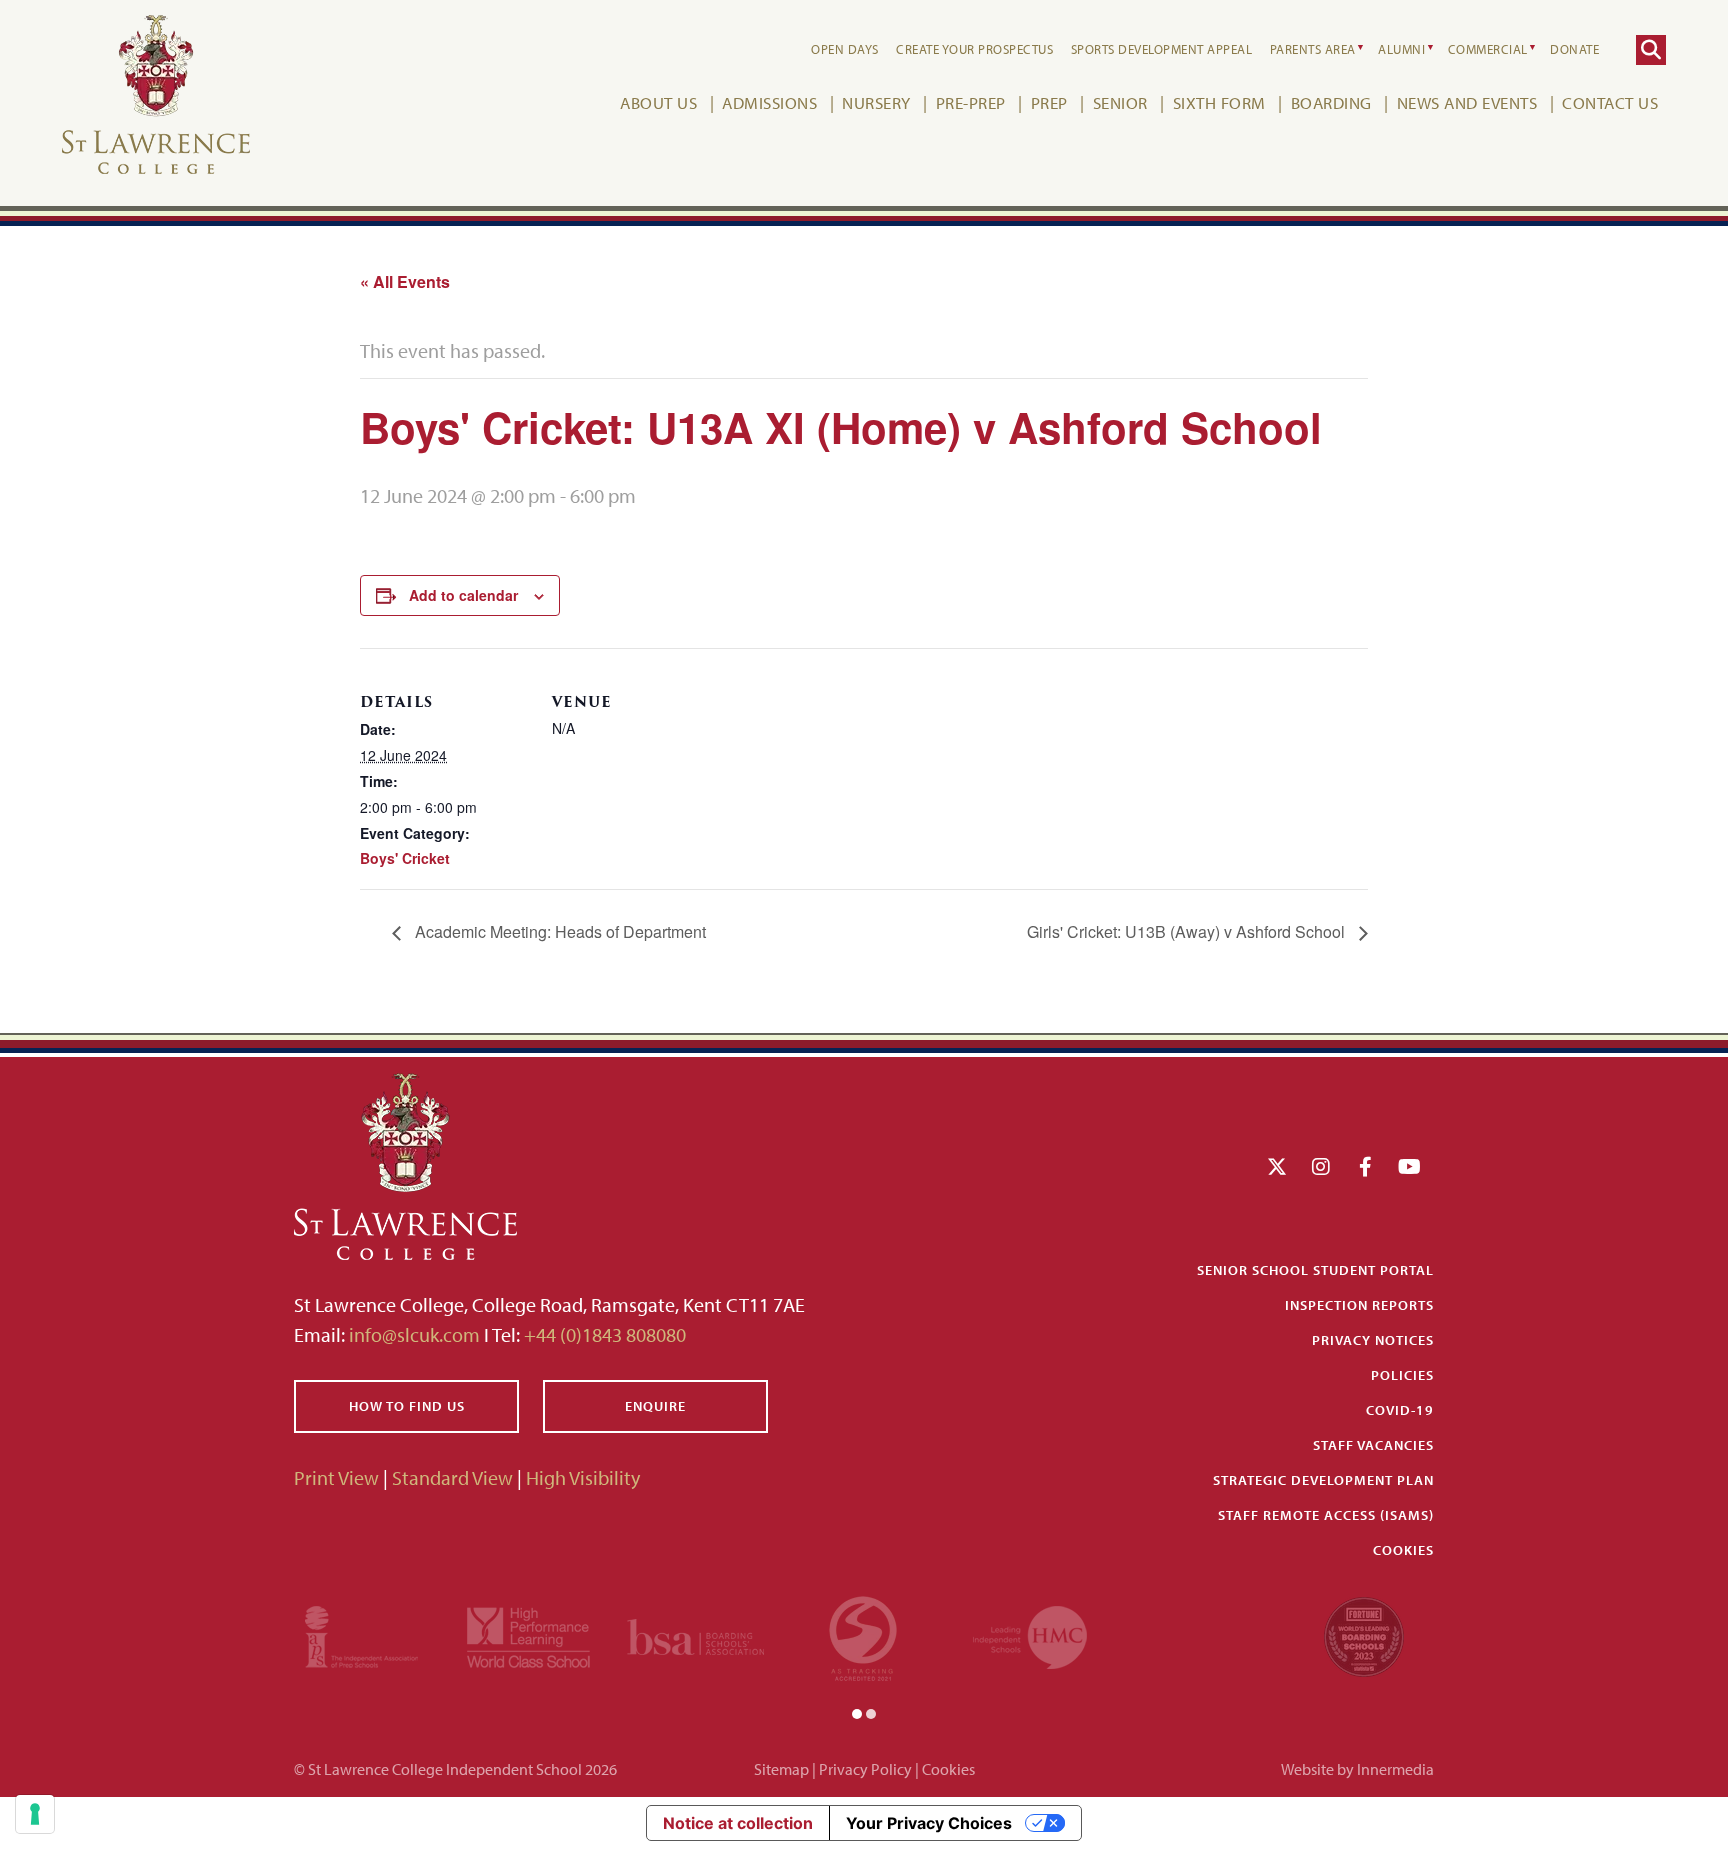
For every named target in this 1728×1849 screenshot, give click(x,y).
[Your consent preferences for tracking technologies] (35, 1814)
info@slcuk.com (414, 1334)
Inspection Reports (1359, 1305)
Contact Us (1610, 102)
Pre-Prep (971, 102)
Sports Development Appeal (1162, 49)
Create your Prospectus (974, 49)
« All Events (405, 281)
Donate (1574, 49)
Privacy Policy (865, 1769)
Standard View (452, 1477)
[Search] (1651, 50)
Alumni (1401, 49)
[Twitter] (1277, 1166)
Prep (1049, 102)
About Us (658, 102)
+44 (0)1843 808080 (603, 1334)
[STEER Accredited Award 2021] (863, 1634)
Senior (1120, 102)
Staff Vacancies (1373, 1445)
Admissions (769, 102)
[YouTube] (1409, 1166)
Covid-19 (1400, 1410)
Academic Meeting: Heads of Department (558, 931)
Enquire (655, 1406)
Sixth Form (1219, 102)
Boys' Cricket (405, 858)
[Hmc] (1030, 1634)
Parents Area (1313, 49)
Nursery (876, 102)
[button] (857, 1712)
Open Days (845, 49)
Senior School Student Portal (1315, 1270)
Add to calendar (463, 595)
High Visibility (583, 1477)
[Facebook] (1365, 1166)
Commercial (1488, 49)
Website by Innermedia (1357, 1769)
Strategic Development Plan (1323, 1480)
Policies (1402, 1375)
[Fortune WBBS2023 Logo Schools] (1364, 1634)
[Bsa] (695, 1634)
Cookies (1403, 1550)
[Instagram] (1321, 1166)
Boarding (1331, 102)
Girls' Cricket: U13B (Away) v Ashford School (1188, 931)
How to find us (407, 1406)
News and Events (1467, 102)
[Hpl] (528, 1634)
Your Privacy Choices (929, 1823)
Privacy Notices (1373, 1340)
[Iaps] (361, 1634)
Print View (336, 1477)
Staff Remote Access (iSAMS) (1326, 1515)
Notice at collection (738, 1823)
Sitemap (781, 1769)
